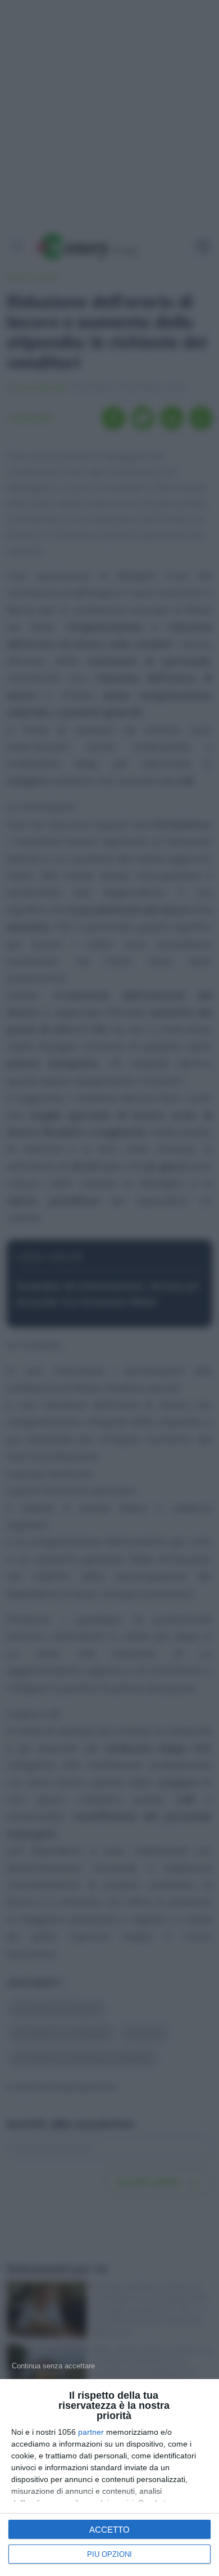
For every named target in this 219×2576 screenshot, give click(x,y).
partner (91, 2432)
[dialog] (109, 2478)
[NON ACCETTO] (53, 2366)
